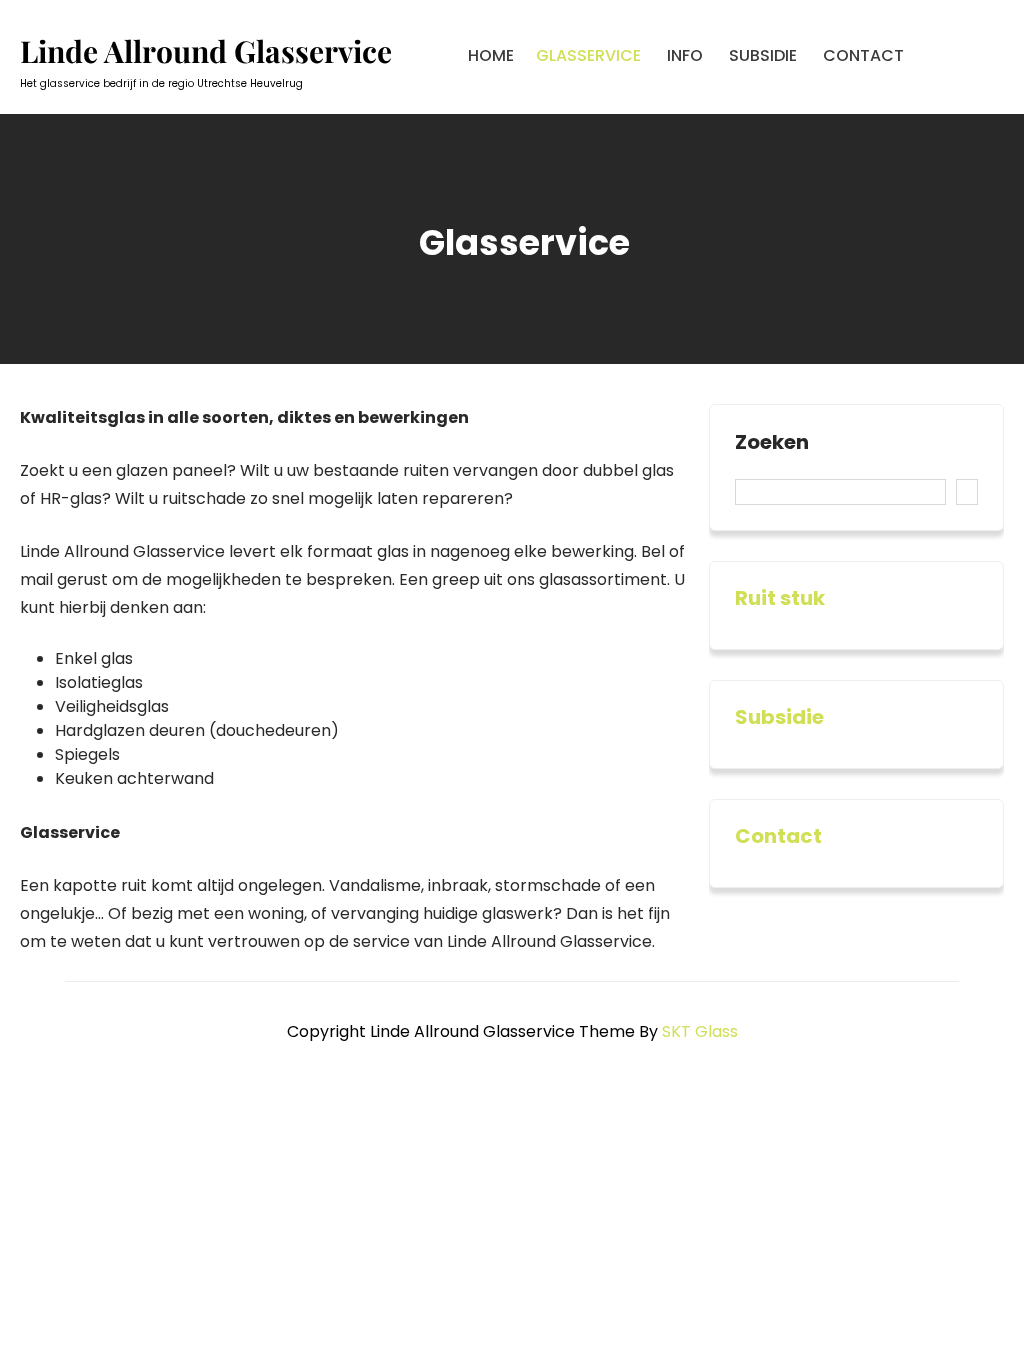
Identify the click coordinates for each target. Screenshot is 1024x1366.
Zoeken (772, 443)
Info (685, 55)
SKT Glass (700, 1031)
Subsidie (763, 55)
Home (491, 55)
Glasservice (588, 55)
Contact (863, 55)
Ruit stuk (780, 598)
